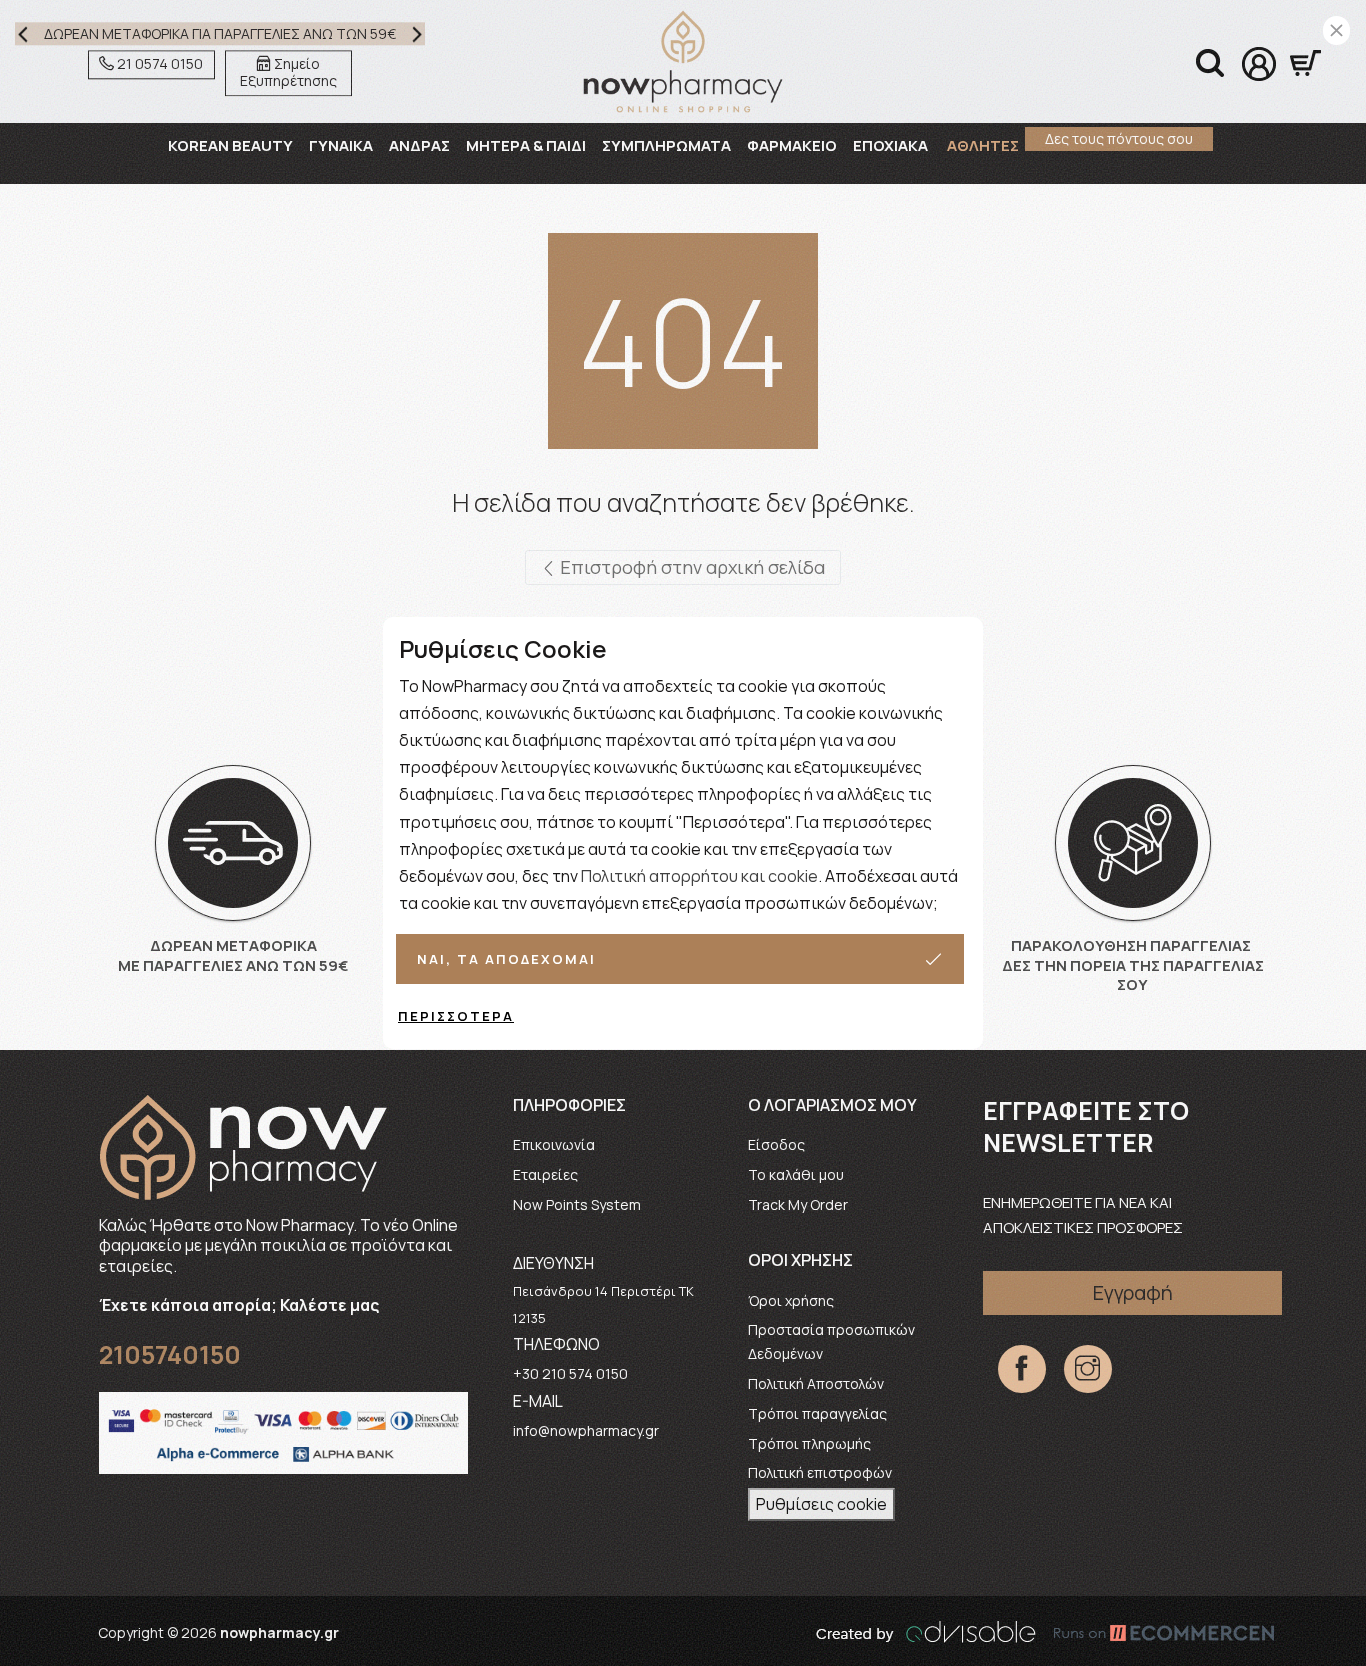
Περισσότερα (456, 1016)
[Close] (1336, 30)
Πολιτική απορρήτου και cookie (699, 876)
